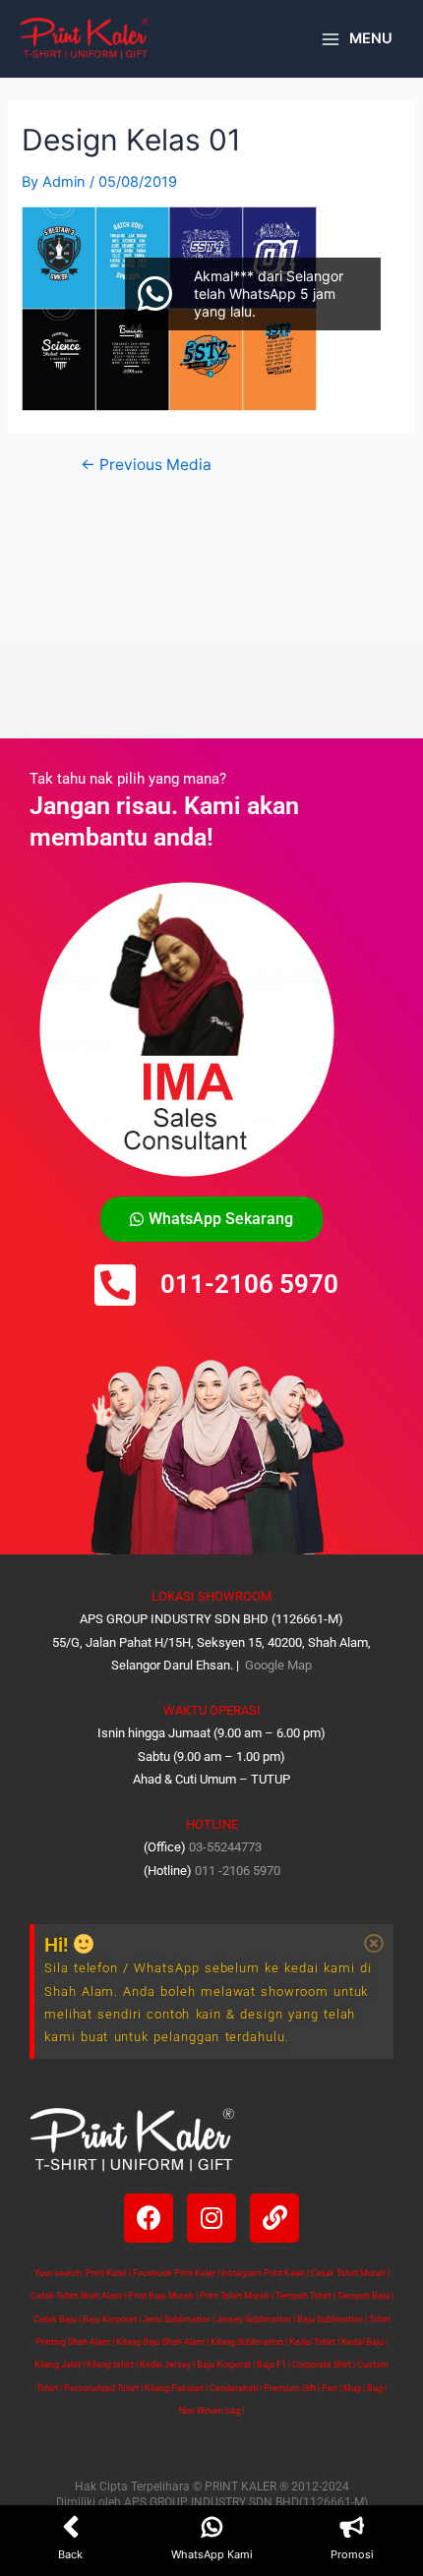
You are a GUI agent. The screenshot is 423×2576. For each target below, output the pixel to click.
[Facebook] (149, 2218)
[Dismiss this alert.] (374, 1944)
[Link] (274, 2218)
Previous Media (146, 465)
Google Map (277, 1665)
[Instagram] (211, 2218)
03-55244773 (225, 1847)
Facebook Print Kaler (174, 2273)
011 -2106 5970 (238, 1871)
